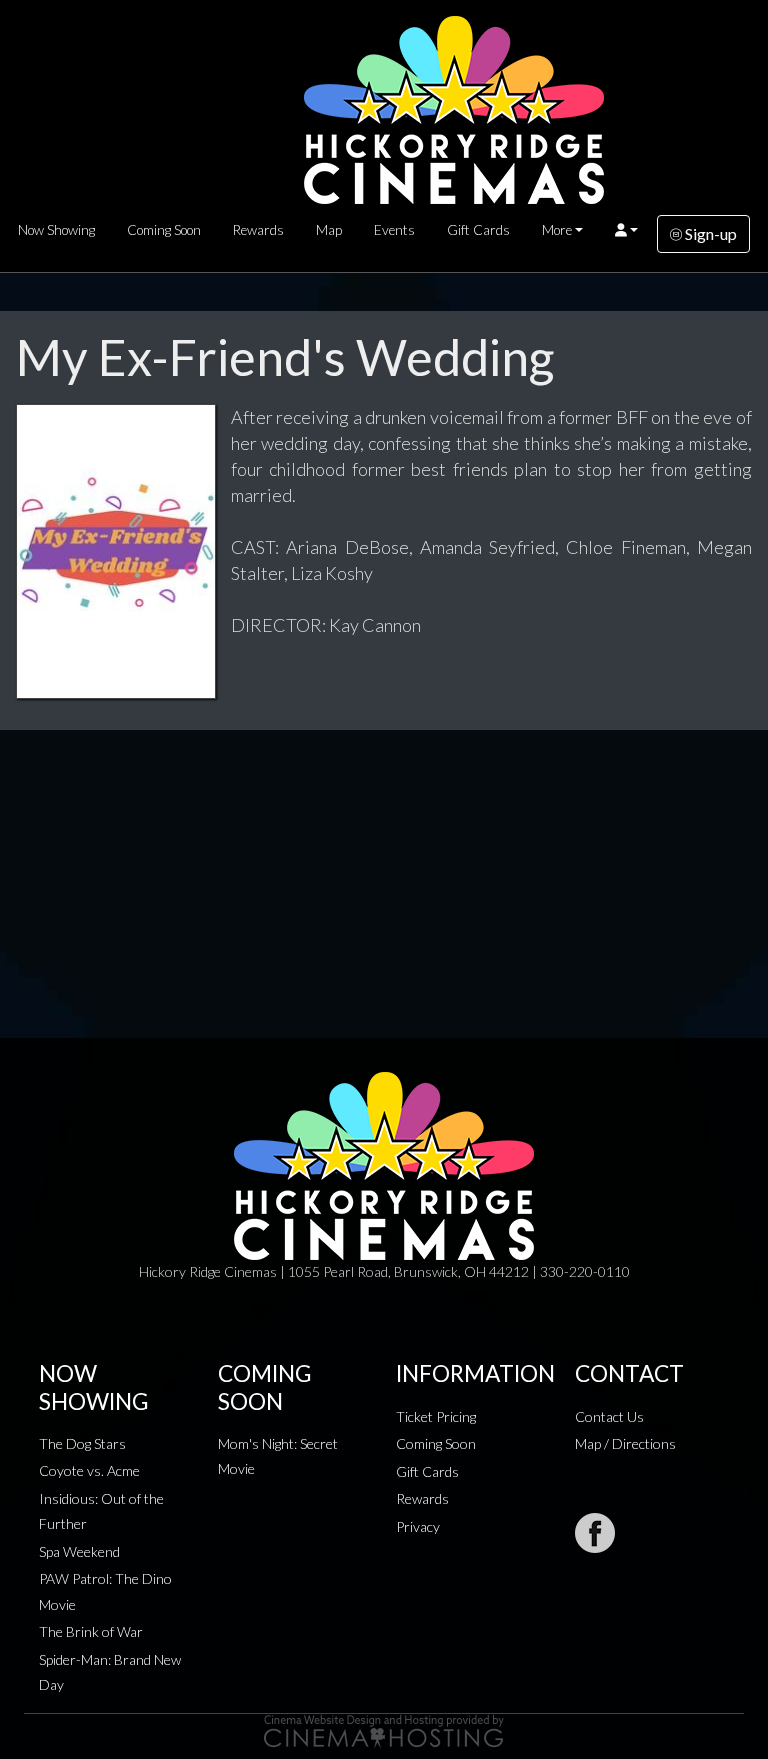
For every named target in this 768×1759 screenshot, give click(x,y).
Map (329, 230)
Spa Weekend (79, 1551)
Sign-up (709, 233)
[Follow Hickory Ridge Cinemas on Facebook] (595, 1533)
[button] (626, 230)
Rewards (258, 230)
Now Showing (56, 230)
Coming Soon (164, 230)
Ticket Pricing (436, 1416)
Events (394, 230)
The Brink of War (91, 1631)
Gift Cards (478, 230)
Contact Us (609, 1416)
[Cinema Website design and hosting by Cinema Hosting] (384, 1729)
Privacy (418, 1526)
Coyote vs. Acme (89, 1470)
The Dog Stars (82, 1443)
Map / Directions (625, 1443)
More (557, 230)
